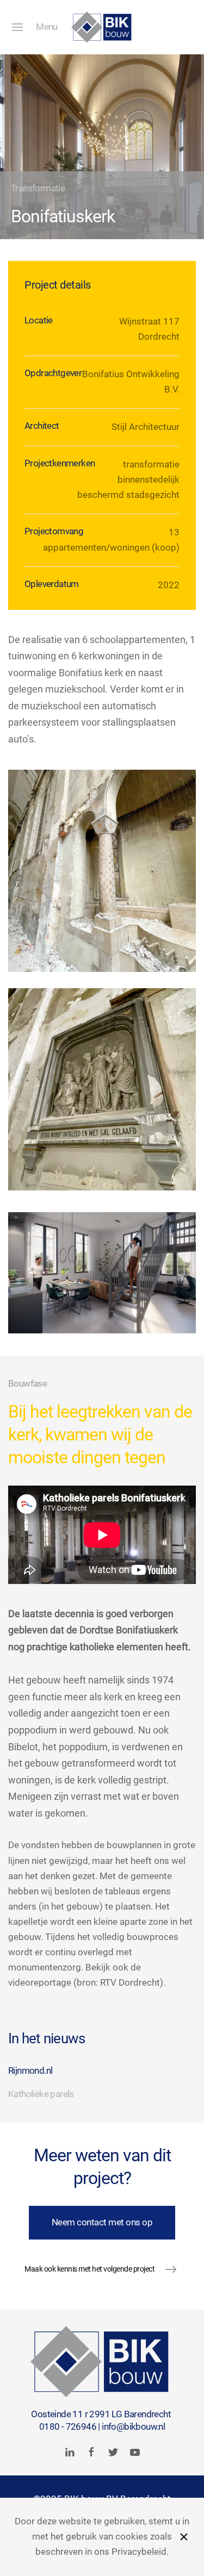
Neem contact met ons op (102, 2222)
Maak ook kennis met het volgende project (89, 2269)
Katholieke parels (41, 2094)
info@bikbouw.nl (133, 2427)
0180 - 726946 (68, 2427)
